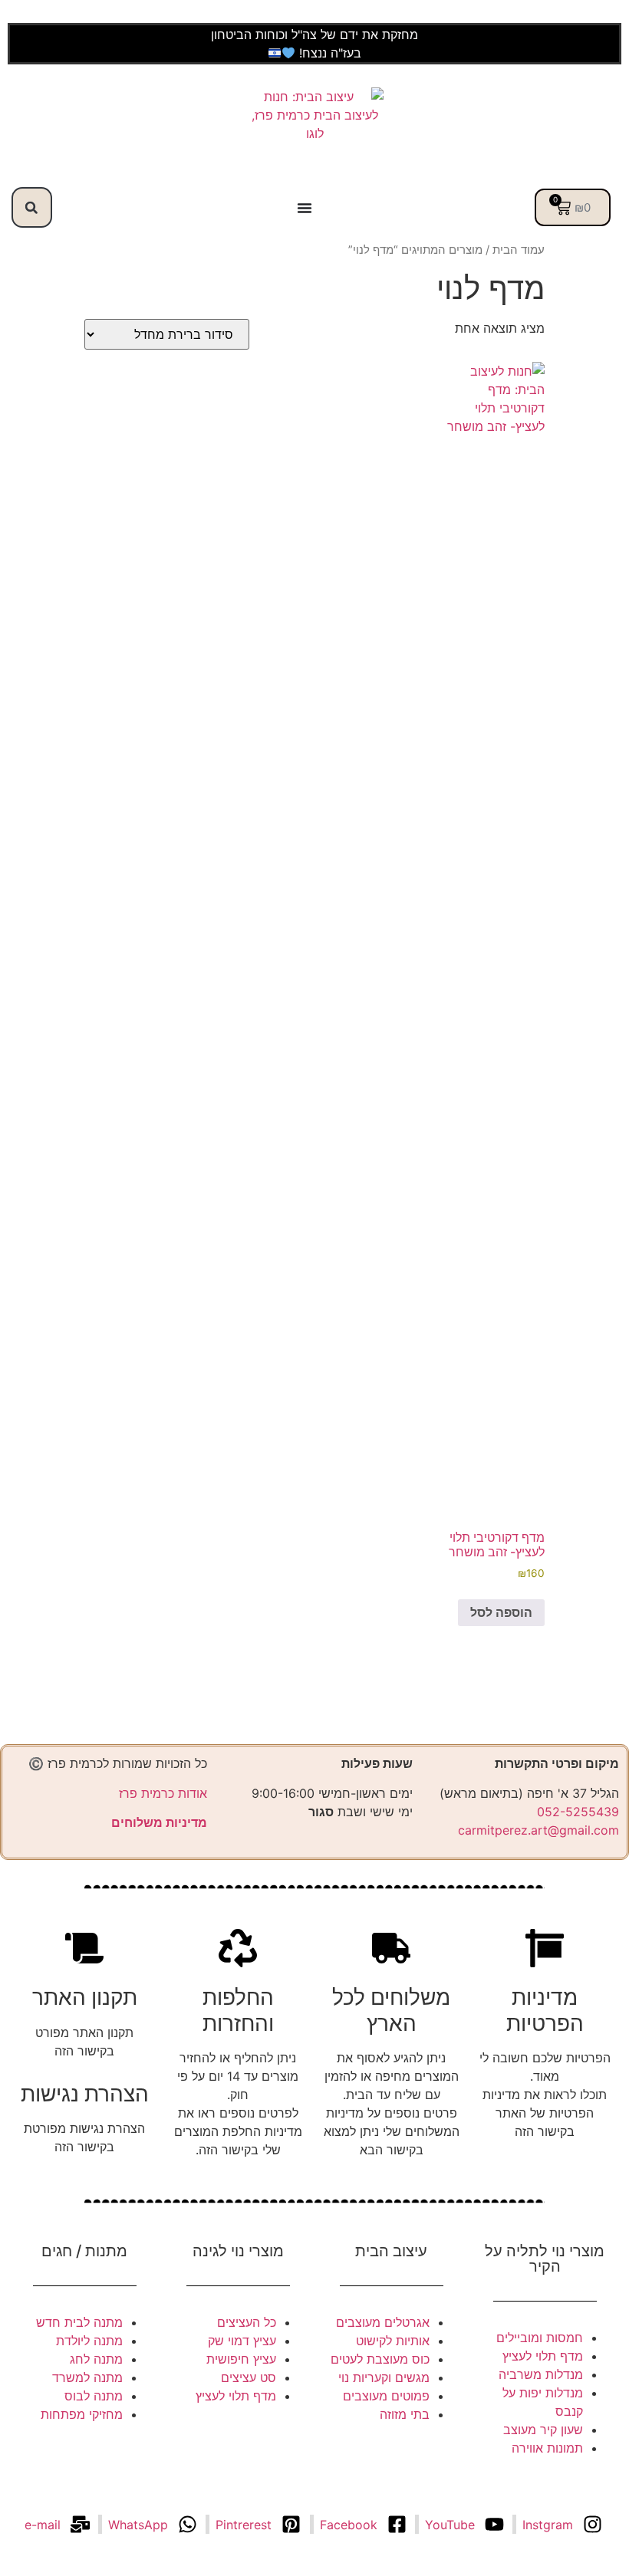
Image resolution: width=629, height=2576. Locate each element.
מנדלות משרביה (541, 2374)
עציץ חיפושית (241, 2359)
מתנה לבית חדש (79, 2322)
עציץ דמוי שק (242, 2341)
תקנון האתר (85, 1997)
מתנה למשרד (87, 2377)
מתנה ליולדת (89, 2341)
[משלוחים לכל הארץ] (391, 1948)
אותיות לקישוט (393, 2341)
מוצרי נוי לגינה (238, 2251)
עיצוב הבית (391, 2251)
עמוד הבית (519, 250)
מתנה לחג (96, 2359)
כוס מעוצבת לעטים (380, 2359)
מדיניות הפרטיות (545, 2010)
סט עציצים (249, 2377)
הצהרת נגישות (85, 2094)
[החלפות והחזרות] (238, 1948)
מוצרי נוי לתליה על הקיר (545, 2259)
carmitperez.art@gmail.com (538, 1830)
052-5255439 (578, 1812)
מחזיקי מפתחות (82, 2414)
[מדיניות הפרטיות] (545, 1948)
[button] (32, 207)
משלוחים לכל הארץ (391, 2010)
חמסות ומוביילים (540, 2338)
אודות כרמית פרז (163, 1793)
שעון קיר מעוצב (543, 2430)
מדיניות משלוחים (159, 1822)
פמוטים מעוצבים (386, 2396)
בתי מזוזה (405, 2414)
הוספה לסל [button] (501, 1612)
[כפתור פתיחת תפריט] (305, 208)
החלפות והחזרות (238, 2010)
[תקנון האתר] (84, 1948)
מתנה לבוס (94, 2396)
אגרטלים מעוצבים (383, 2322)
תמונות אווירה (547, 2448)
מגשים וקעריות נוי (384, 2377)
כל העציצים (247, 2322)
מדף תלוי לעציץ (543, 2356)
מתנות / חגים (84, 2251)
